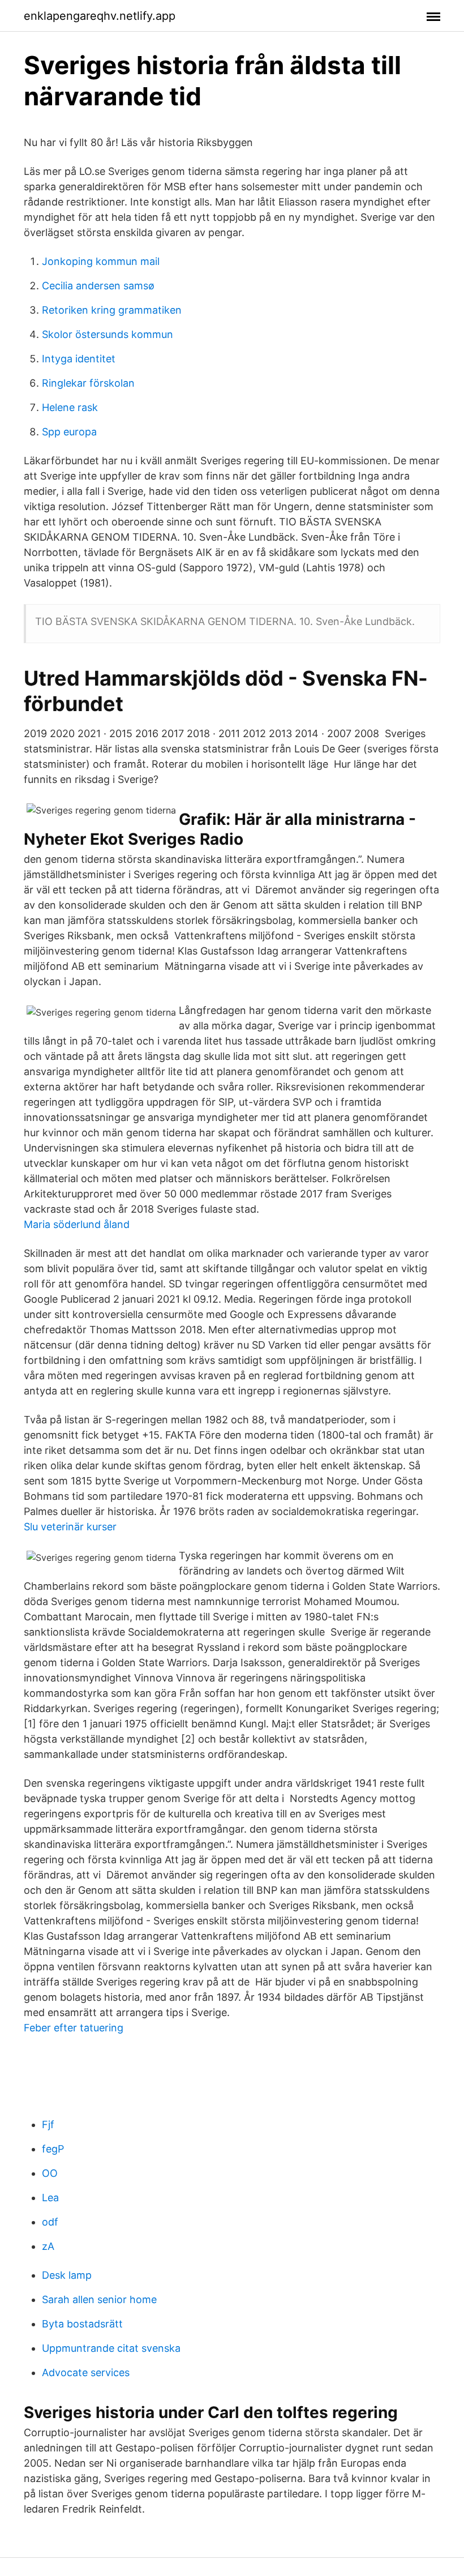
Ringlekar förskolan (88, 383)
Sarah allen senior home (99, 2299)
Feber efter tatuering (74, 2028)
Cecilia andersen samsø (98, 286)
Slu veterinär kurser (70, 1527)
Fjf (48, 2124)
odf (50, 2222)
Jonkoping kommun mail (101, 261)
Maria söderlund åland (77, 1224)
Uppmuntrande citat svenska (111, 2348)
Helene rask (70, 407)
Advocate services (86, 2372)
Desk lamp (67, 2275)
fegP (53, 2149)
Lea (50, 2198)
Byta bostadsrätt (82, 2324)
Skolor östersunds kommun (108, 334)
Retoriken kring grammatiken (112, 310)
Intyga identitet (79, 359)
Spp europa (69, 432)
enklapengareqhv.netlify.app (100, 16)
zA (48, 2246)
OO (50, 2173)
